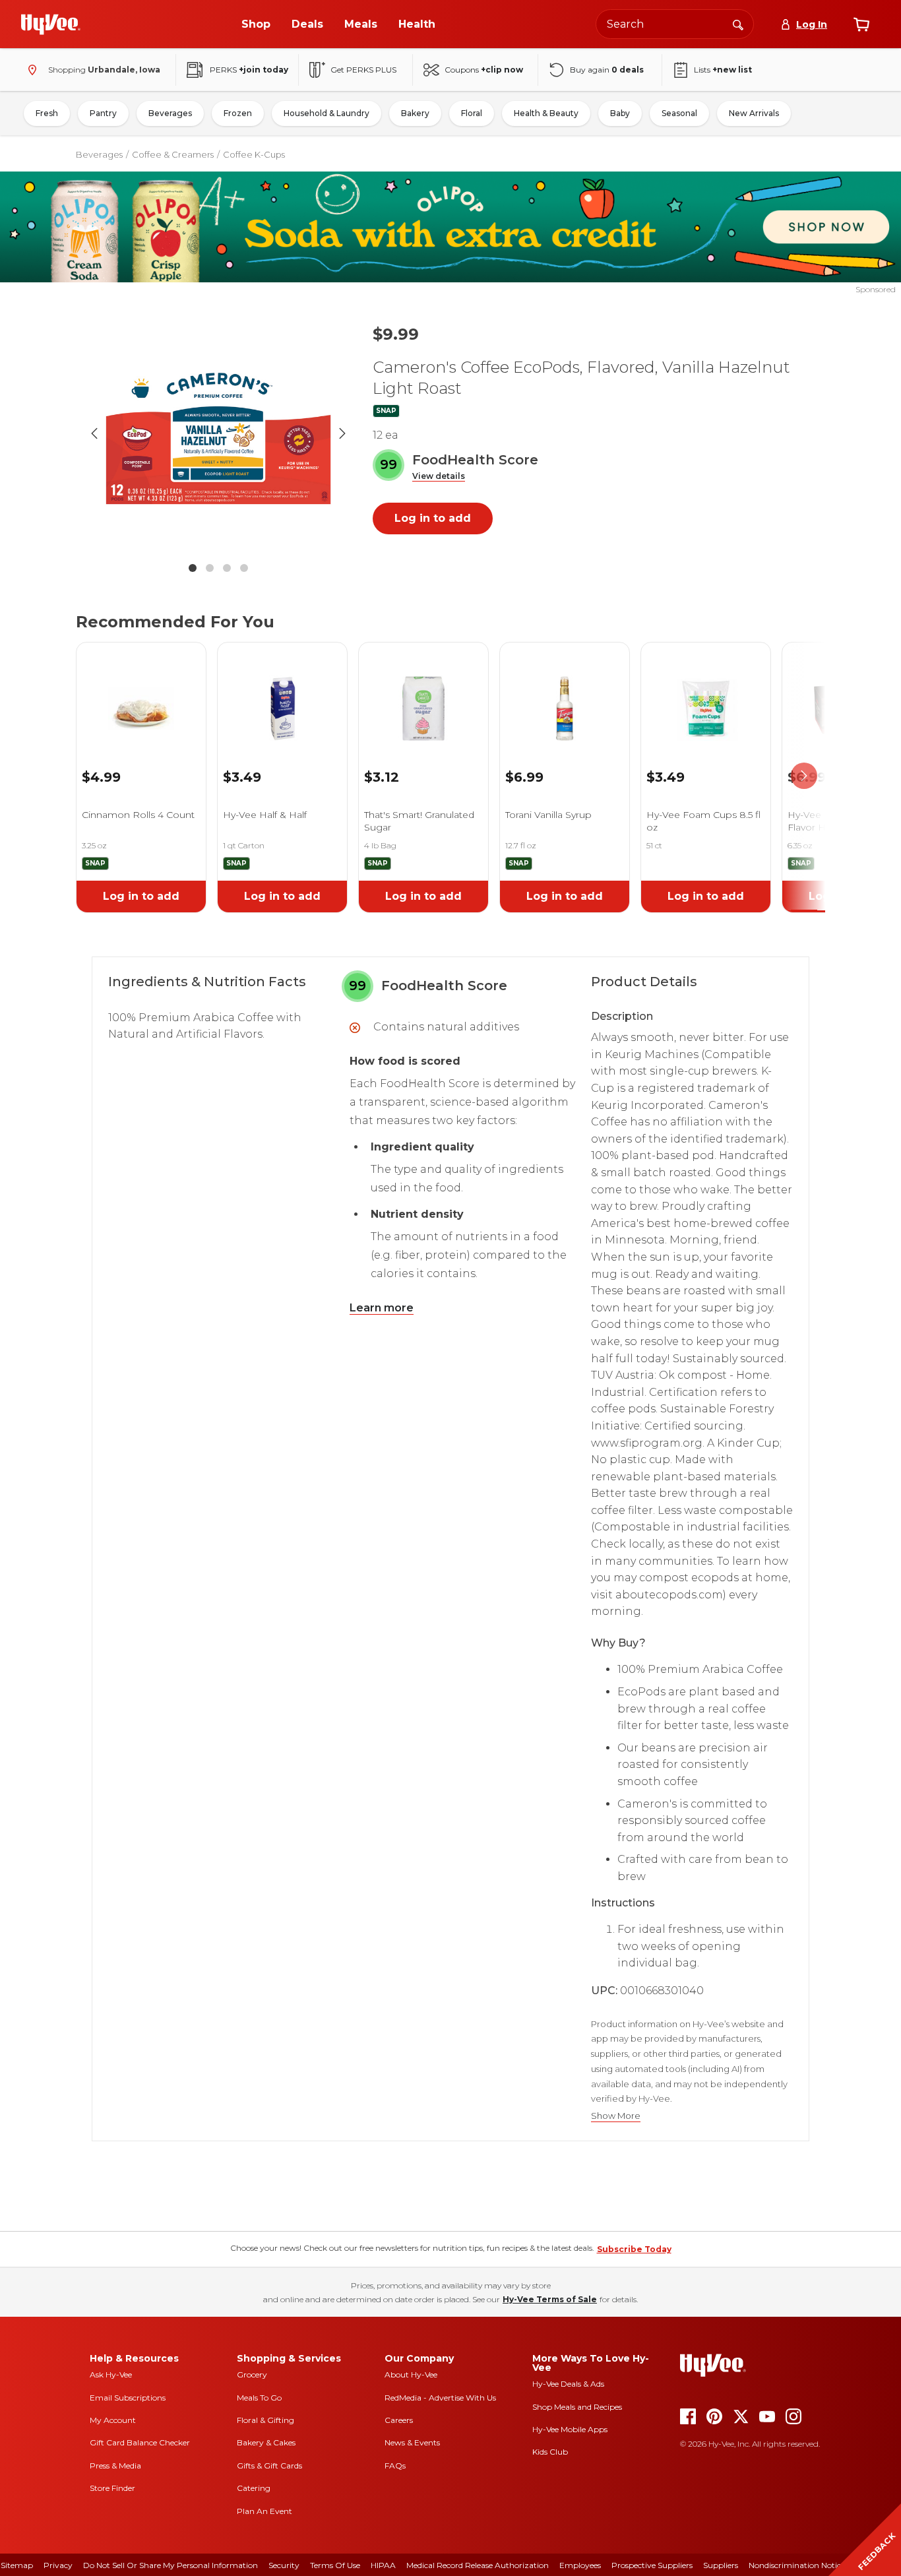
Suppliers (721, 2565)
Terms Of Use (335, 2565)
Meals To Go (259, 2398)
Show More (616, 2116)
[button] (439, 477)
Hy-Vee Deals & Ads (568, 2384)
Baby (620, 113)
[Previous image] (94, 433)
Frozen (238, 113)
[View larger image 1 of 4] (218, 433)
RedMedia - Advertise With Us (440, 2398)
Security (284, 2565)
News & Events (412, 2442)
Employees (580, 2565)
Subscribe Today (634, 2249)
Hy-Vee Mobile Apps (570, 2429)
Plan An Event (264, 2511)
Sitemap (17, 2565)
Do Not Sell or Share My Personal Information (171, 2565)
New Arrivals (754, 113)
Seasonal (679, 113)
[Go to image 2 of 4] (210, 568)
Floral (472, 113)
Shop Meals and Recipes (577, 2407)
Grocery (252, 2374)
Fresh (47, 113)
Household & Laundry (326, 113)
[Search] (738, 24)
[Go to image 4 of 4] (244, 568)
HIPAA (383, 2565)
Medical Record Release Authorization (478, 2565)
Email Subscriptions (128, 2398)
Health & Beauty (546, 113)
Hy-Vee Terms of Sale (550, 2299)
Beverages (170, 113)
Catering (254, 2488)
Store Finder (112, 2488)
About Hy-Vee (411, 2374)
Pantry (103, 113)
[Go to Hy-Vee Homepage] (51, 24)
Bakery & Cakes (266, 2442)
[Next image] (342, 433)
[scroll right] (804, 776)
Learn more (382, 1308)
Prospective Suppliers (652, 2565)
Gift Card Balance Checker (140, 2442)
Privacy (58, 2565)
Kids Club (550, 2452)
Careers (399, 2420)
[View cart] (861, 24)
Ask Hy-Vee (111, 2374)
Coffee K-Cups (254, 154)
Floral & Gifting (265, 2420)
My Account (113, 2420)
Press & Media (115, 2466)
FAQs (395, 2466)
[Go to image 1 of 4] (193, 568)
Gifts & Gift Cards (269, 2466)
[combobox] (675, 24)
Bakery (415, 113)
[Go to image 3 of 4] (227, 568)
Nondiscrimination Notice (797, 2565)
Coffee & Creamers (173, 154)
